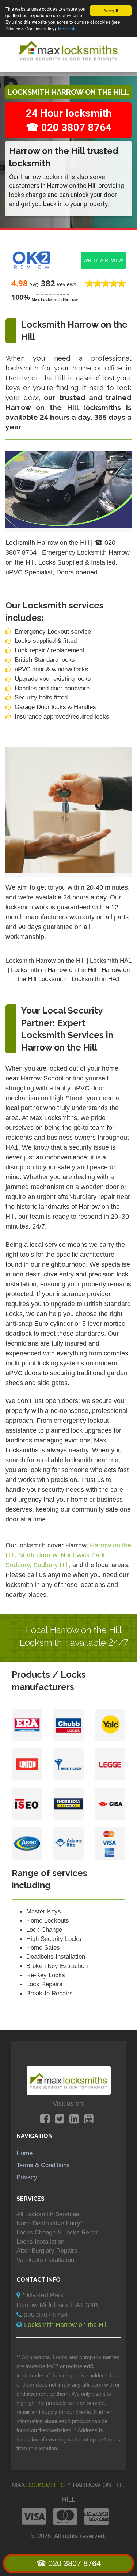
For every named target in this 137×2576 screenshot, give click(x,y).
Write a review (103, 260)
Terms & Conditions (43, 2165)
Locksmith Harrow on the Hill (66, 2325)
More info (67, 28)
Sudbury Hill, (53, 1565)
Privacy (27, 2177)
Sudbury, (19, 1565)
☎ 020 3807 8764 (68, 2563)
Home (24, 2153)
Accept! (111, 10)
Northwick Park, (84, 1555)
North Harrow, (39, 1555)
